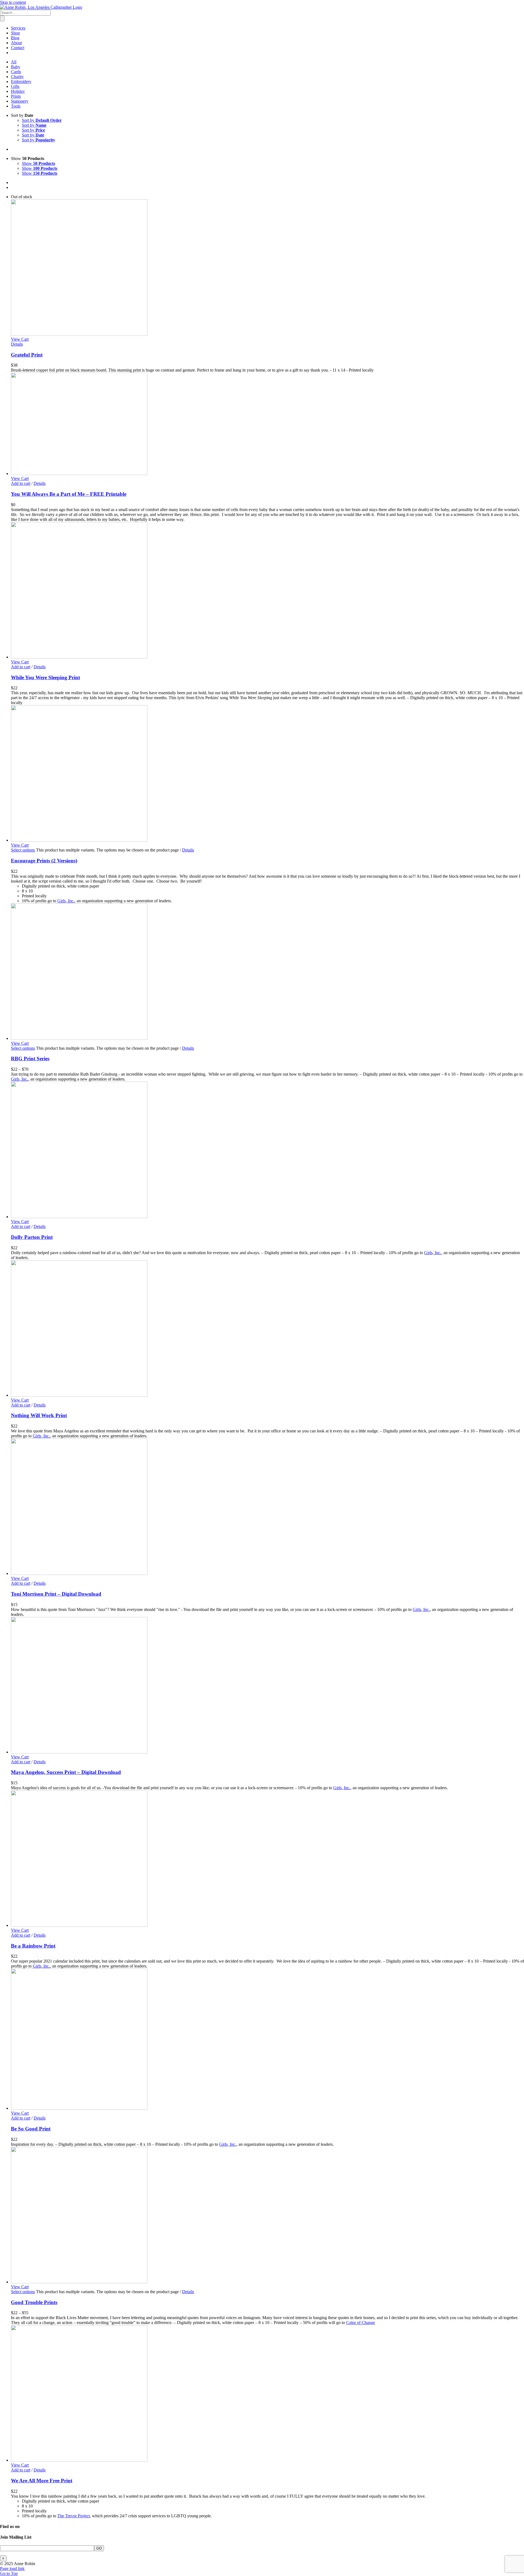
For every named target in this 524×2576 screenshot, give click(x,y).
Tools (16, 106)
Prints (16, 96)
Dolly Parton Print (32, 1237)
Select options (23, 850)
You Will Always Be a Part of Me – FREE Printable (69, 494)
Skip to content (13, 2)
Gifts (15, 86)
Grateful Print (27, 355)
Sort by (42, 120)
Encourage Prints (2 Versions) (44, 861)
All (14, 62)
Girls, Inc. (66, 901)
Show (38, 163)
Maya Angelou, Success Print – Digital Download (66, 1772)
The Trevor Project (74, 2516)
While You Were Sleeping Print (45, 677)
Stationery (20, 101)
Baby (16, 67)
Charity (17, 77)
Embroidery (21, 81)
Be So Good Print (31, 2129)
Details (17, 344)
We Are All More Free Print (42, 2481)
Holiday (18, 91)
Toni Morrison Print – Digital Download (56, 1594)
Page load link (12, 2568)
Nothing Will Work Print (39, 1415)
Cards (16, 72)
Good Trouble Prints (34, 2302)
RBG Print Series (30, 1059)
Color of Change (361, 2323)
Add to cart (21, 483)
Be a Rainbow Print (33, 1946)
